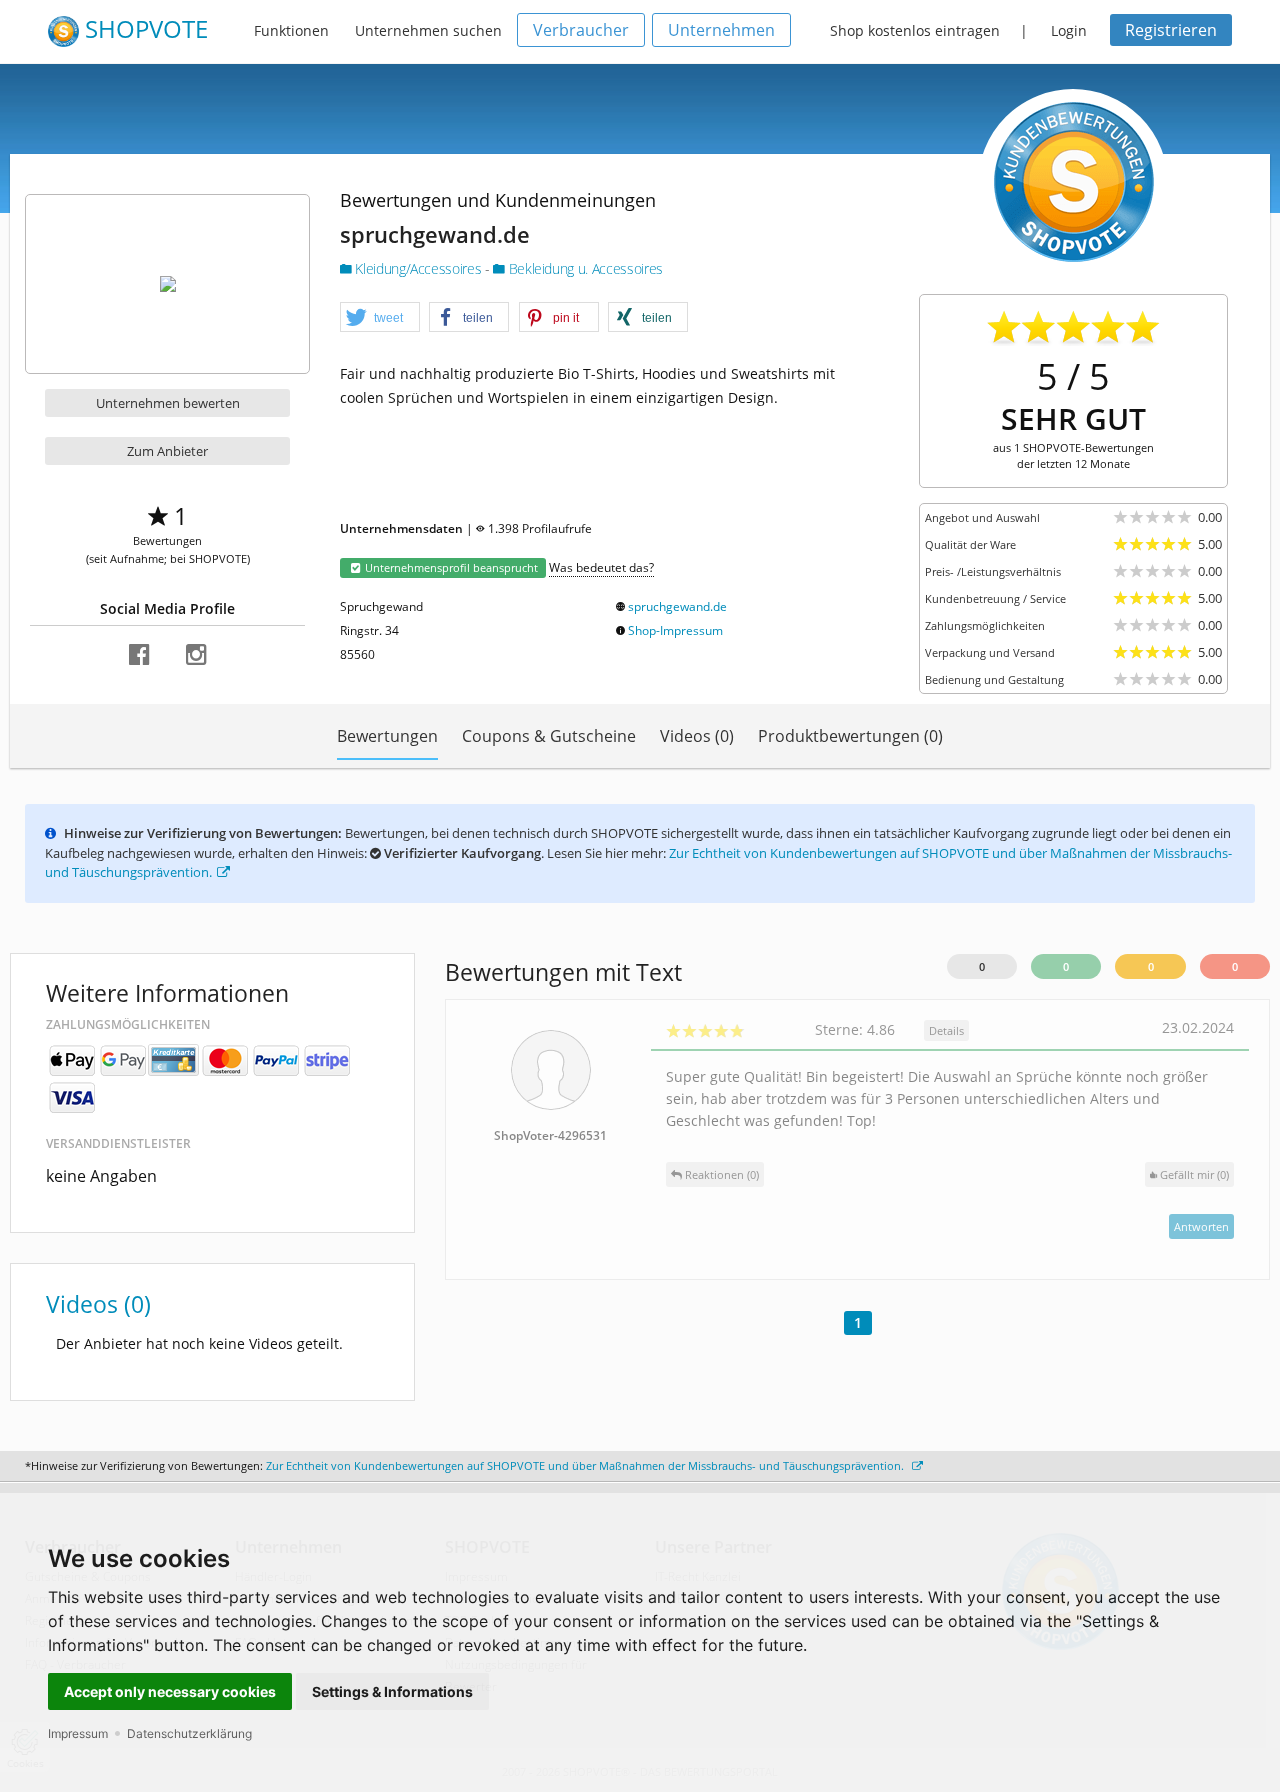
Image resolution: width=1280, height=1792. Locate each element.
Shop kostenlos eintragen (915, 30)
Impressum (78, 1733)
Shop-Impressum (675, 630)
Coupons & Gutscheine (549, 736)
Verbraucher (581, 30)
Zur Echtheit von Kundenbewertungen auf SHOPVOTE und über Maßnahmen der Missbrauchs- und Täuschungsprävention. (586, 1465)
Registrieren (1171, 30)
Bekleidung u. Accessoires (584, 268)
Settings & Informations (392, 1691)
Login (1069, 30)
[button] (380, 318)
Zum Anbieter (167, 451)
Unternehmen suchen (428, 30)
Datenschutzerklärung (189, 1733)
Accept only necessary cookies (170, 1691)
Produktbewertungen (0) (850, 736)
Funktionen (291, 30)
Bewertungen (387, 736)
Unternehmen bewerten (168, 403)
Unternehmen (721, 30)
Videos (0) (697, 736)
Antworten (1201, 1226)
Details (946, 1030)
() (1194, 1174)
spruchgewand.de (677, 606)
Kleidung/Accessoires (418, 268)
